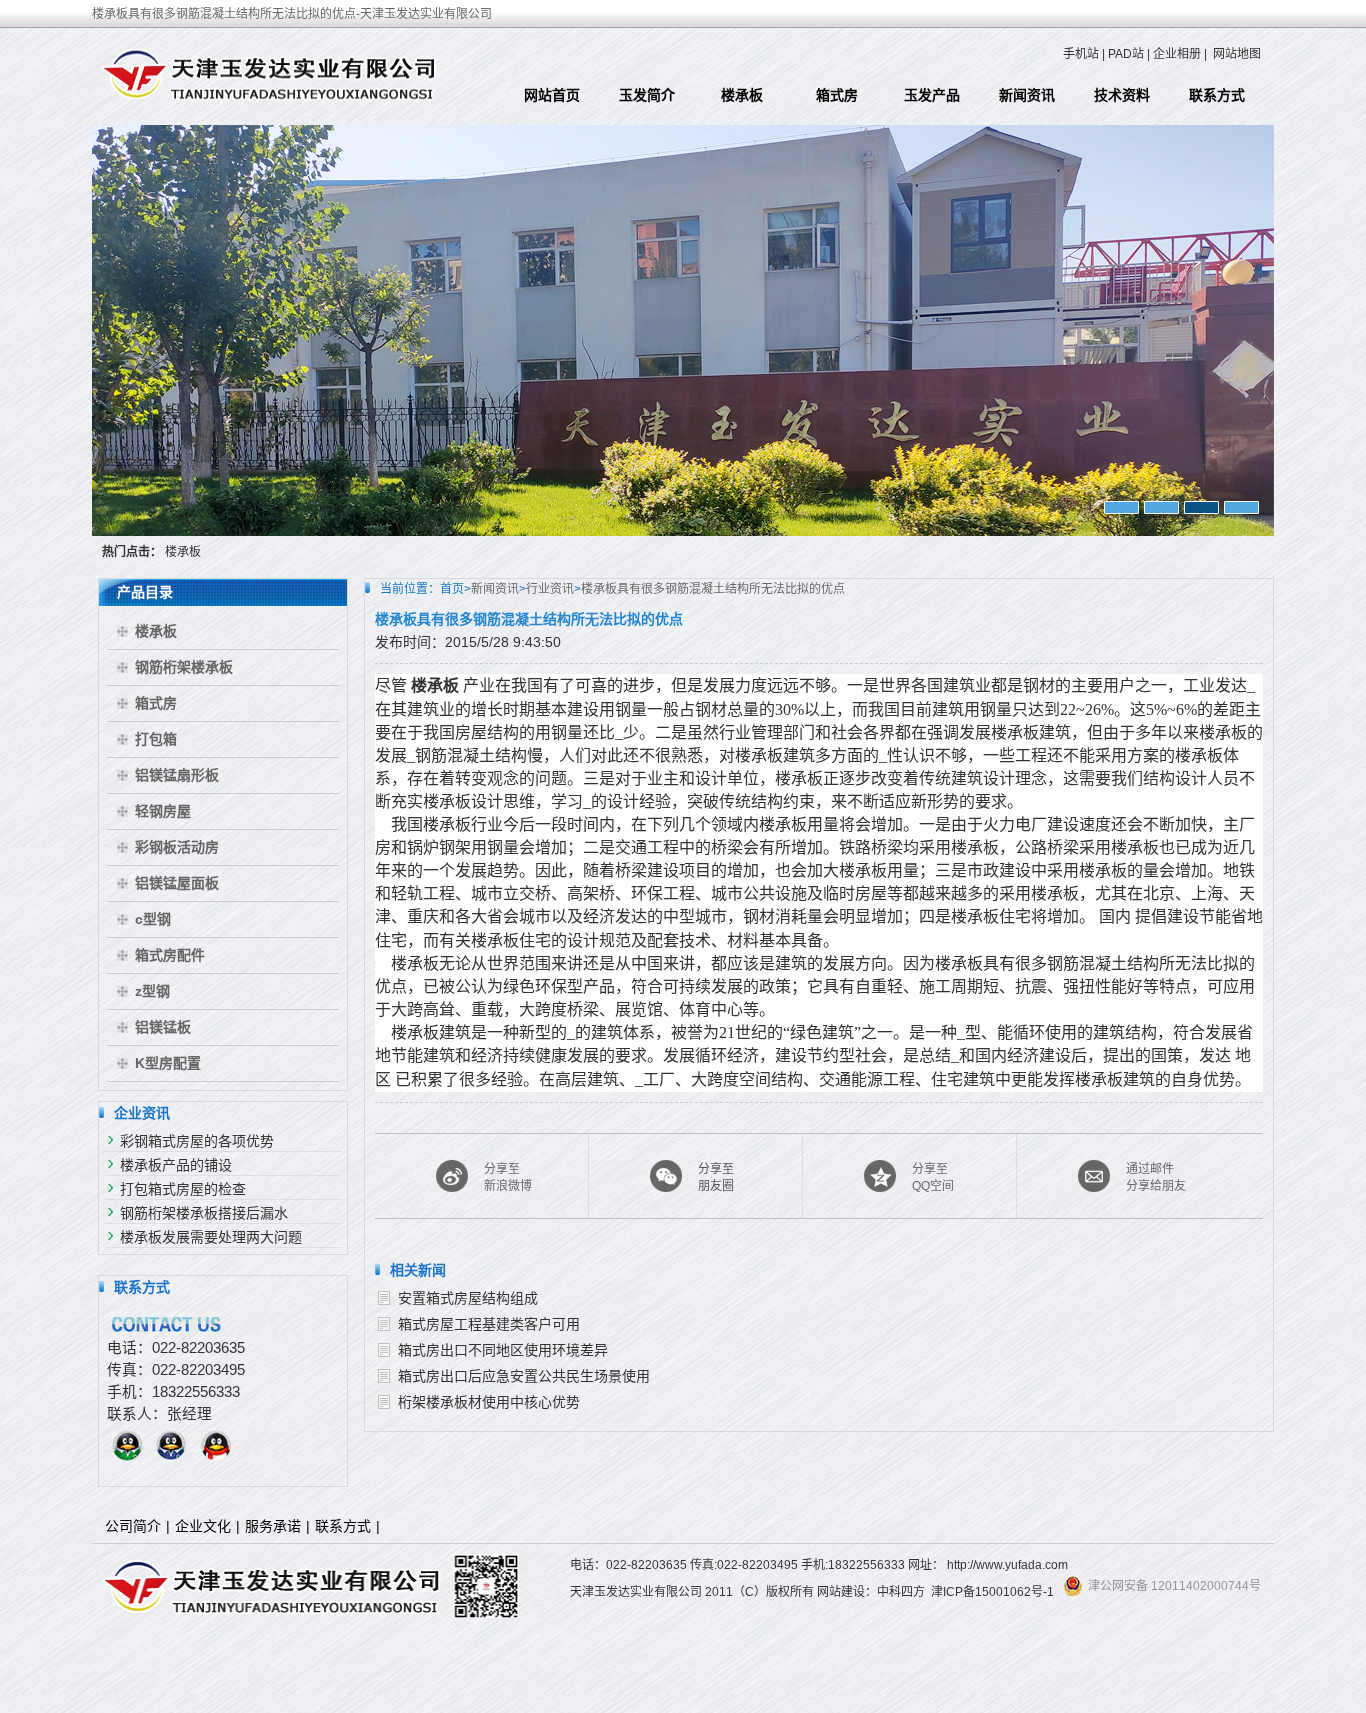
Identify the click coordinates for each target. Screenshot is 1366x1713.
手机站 (1081, 54)
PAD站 (1126, 54)
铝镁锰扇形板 (177, 775)
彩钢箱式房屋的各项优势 (197, 1141)
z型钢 (152, 991)
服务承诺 (273, 1526)
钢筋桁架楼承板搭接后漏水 (204, 1213)
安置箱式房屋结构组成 (468, 1298)
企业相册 (1177, 54)
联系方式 (1217, 95)
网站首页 (552, 95)
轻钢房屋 (163, 811)
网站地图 (1237, 54)
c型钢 (153, 919)
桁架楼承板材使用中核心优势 (489, 1402)
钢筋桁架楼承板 (184, 667)
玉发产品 (932, 95)
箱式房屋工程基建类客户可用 (489, 1324)
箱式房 (837, 95)
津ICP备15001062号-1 (992, 1592)
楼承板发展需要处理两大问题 (211, 1237)
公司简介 (133, 1526)
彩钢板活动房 (177, 847)
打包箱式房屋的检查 (183, 1189)
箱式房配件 (170, 955)
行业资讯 (550, 589)
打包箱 (156, 739)
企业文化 (203, 1526)
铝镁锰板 (163, 1027)
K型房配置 (168, 1063)
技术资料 (1122, 95)
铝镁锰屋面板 (177, 883)
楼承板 (742, 95)
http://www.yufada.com (1007, 1565)
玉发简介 (647, 95)
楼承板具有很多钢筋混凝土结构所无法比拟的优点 (713, 589)
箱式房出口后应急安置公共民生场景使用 (524, 1376)
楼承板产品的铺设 (176, 1165)
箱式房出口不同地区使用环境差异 (503, 1350)
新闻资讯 (1027, 95)
